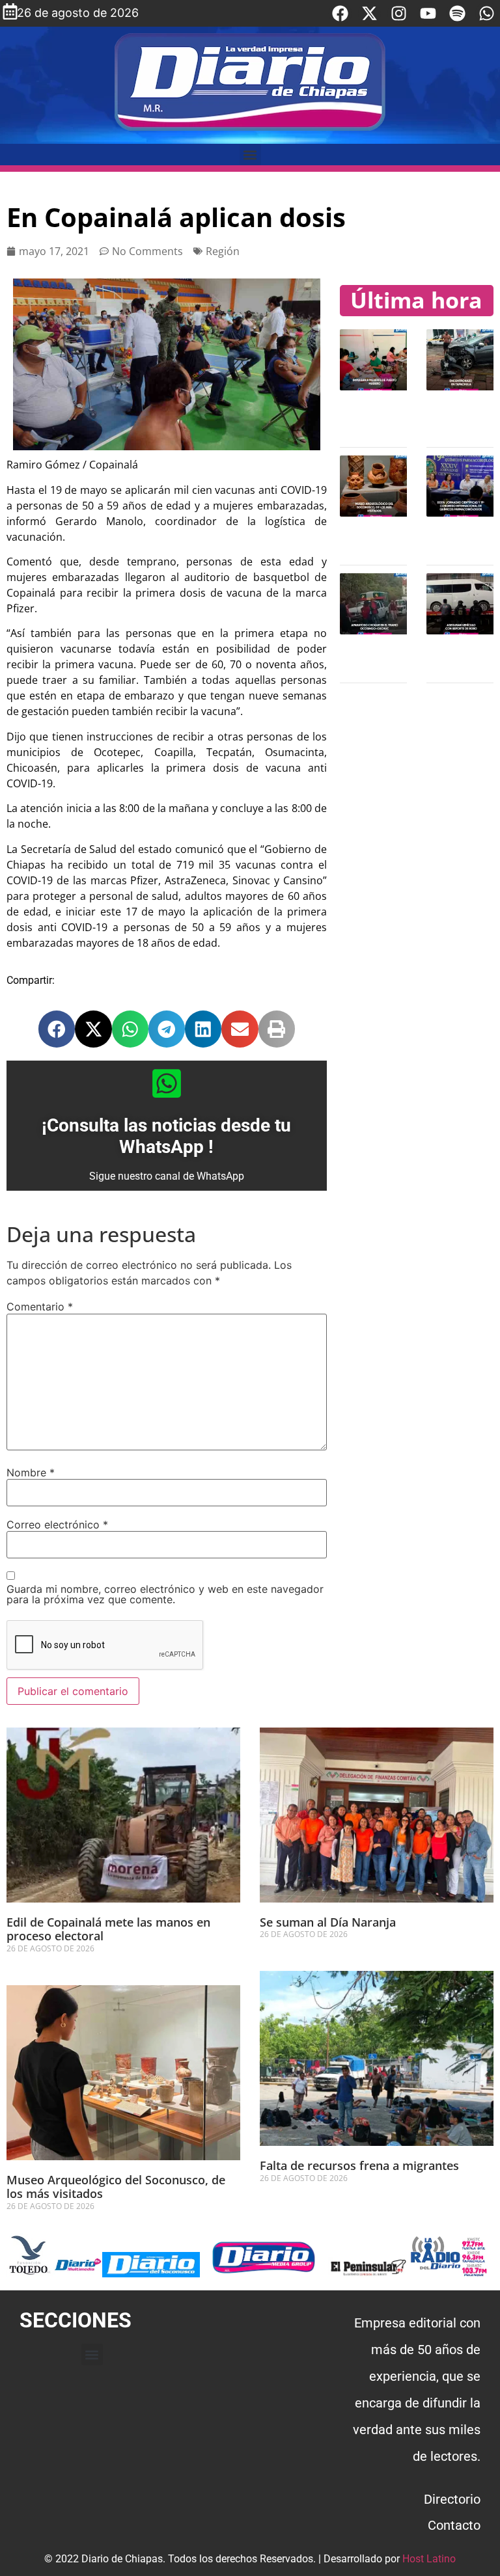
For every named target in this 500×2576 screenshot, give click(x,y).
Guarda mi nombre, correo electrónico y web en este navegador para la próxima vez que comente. (165, 1594)
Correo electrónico (57, 1525)
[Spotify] (457, 13)
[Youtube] (428, 13)
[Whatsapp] (487, 13)
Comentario (40, 1307)
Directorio (452, 2499)
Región (223, 251)
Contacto (454, 2525)
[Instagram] (399, 13)
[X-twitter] (369, 13)
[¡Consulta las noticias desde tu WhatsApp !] (167, 1083)
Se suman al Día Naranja (328, 1922)
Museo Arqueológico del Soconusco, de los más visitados (116, 2187)
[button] (250, 155)
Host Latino (429, 2559)
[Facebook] (340, 13)
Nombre (31, 1472)
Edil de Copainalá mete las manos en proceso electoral (108, 1929)
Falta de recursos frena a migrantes (361, 2165)
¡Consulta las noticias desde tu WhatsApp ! (166, 1136)
